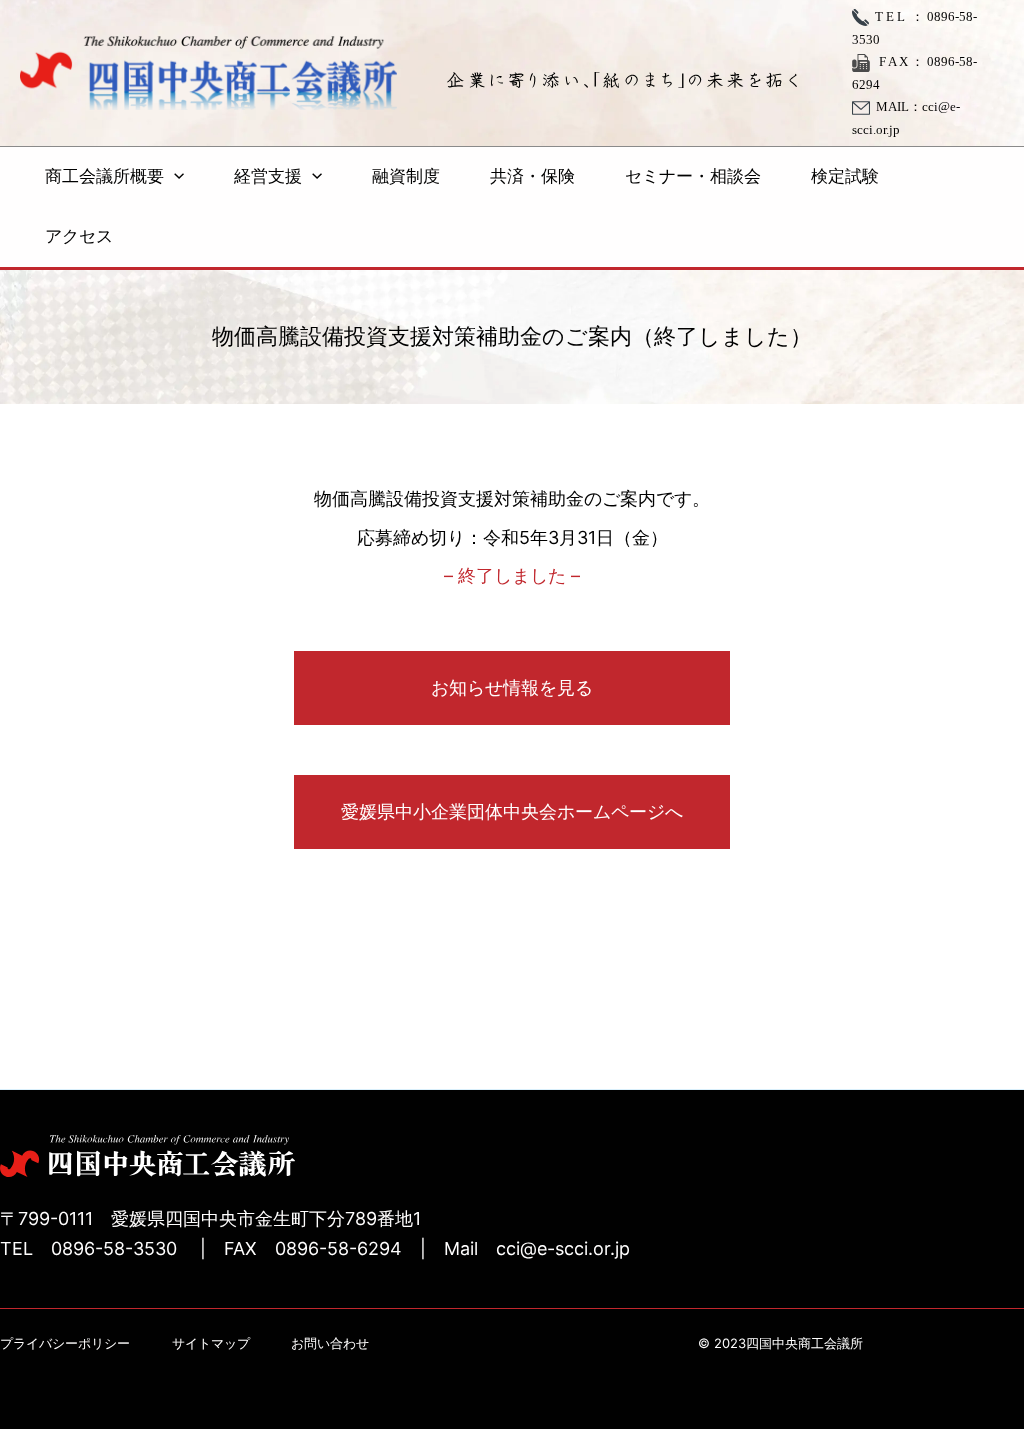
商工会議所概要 (104, 176)
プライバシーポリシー (65, 1343)
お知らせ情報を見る (512, 687)
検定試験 (845, 176)
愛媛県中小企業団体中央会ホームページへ (512, 811)
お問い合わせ (330, 1343)
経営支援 (268, 176)
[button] (174, 177)
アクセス (79, 236)
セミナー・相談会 (693, 176)
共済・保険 (532, 176)
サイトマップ (211, 1343)
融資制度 (406, 176)
